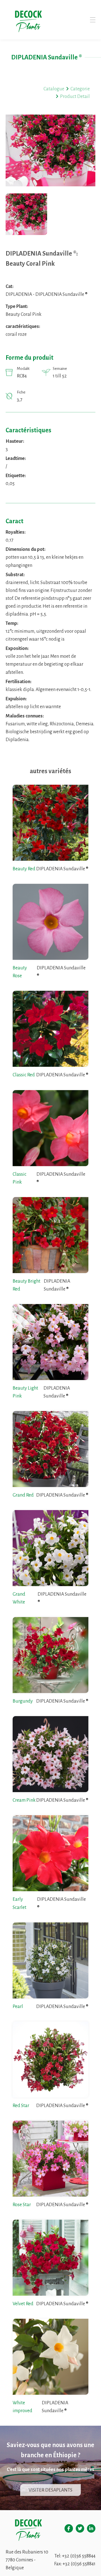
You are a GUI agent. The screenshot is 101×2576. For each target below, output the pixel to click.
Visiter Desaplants (50, 2490)
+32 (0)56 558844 (79, 2556)
